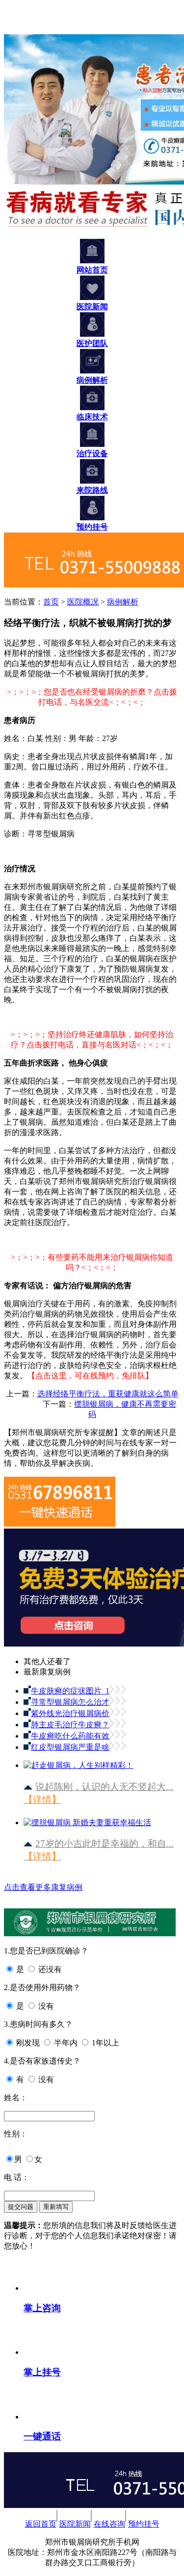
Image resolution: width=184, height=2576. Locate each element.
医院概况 (83, 602)
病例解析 (123, 602)
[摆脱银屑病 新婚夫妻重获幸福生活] (87, 1819)
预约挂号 (144, 2524)
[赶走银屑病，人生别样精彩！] (79, 1761)
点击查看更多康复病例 (43, 1887)
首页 (51, 602)
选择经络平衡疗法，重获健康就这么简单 (108, 1394)
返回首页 (41, 2524)
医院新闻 (75, 2524)
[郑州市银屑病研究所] (18, 30)
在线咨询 (109, 2524)
